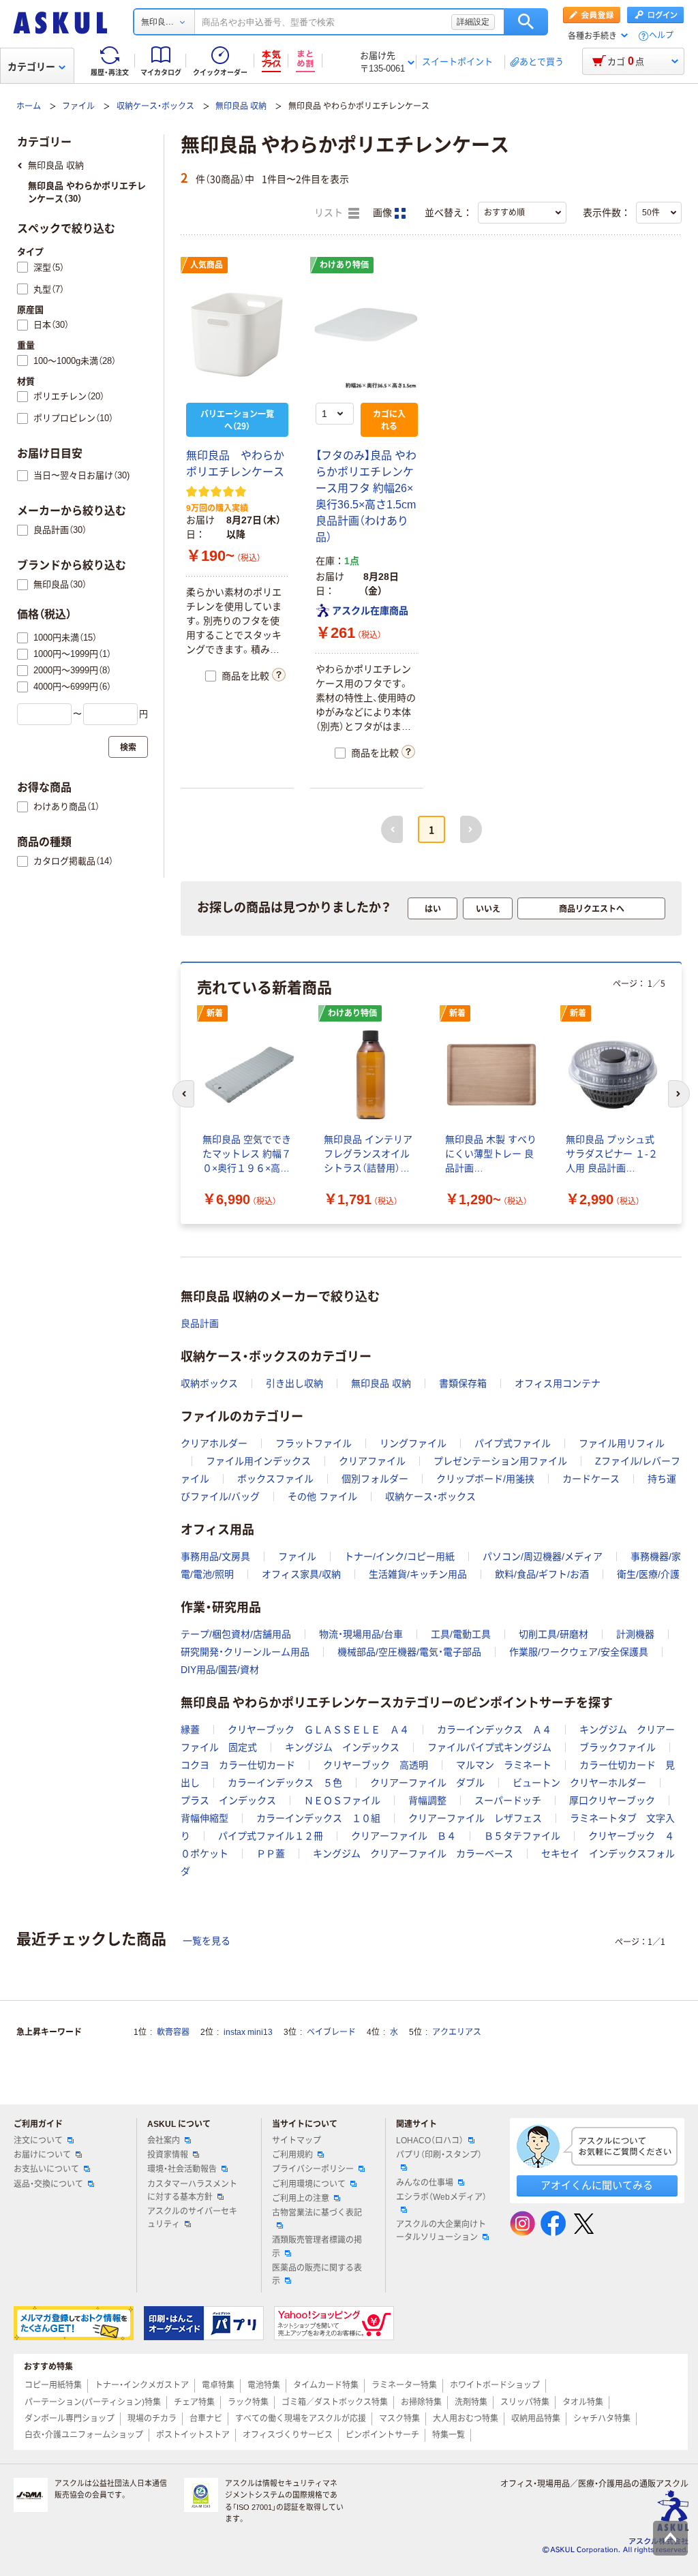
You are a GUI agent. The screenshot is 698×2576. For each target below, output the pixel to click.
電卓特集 (218, 2385)
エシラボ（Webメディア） (441, 2197)
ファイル (78, 106)
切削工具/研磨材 (553, 1634)
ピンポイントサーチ (382, 2435)
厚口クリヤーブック (612, 1800)
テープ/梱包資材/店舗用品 (236, 1634)
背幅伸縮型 (204, 1818)
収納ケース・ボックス (155, 106)
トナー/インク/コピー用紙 (399, 1557)
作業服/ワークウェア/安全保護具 (579, 1652)
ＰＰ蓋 (271, 1854)
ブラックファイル (618, 1747)
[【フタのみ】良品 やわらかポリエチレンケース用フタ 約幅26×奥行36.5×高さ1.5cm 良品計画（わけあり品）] (367, 335)
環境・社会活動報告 (182, 2169)
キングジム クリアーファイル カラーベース (413, 1854)
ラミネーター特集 (404, 2385)
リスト (330, 213)
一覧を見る (207, 1941)
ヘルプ (661, 36)
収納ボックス (209, 1383)
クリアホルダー (214, 1443)
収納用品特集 (536, 2419)
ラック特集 (248, 2402)
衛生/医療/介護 (648, 1574)
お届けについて (42, 2155)
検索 (526, 22)
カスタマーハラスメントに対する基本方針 (192, 2191)
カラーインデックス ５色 (285, 1783)
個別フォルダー (375, 1479)
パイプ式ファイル (513, 1443)
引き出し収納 (294, 1383)
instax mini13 (248, 2032)
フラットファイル (314, 1443)
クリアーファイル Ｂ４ (404, 1836)
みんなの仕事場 (425, 2183)
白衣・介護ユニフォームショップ (84, 2435)
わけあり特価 (344, 265)
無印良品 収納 (241, 106)
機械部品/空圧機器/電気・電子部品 (409, 1652)
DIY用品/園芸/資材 (220, 1670)
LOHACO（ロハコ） (430, 2141)
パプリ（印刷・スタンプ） (439, 2155)
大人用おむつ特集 (466, 2419)
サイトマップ (297, 2141)
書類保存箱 (463, 1383)
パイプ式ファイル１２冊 (271, 1836)
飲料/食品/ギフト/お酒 (542, 1574)
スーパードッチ (508, 1800)
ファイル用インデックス (258, 1461)
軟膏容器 (173, 2032)
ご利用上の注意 (301, 2198)
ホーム (29, 106)
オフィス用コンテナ (558, 1383)
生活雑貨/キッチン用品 (418, 1574)
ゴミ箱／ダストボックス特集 (335, 2402)
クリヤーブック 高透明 (376, 1765)
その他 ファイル (322, 1497)
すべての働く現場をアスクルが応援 (301, 2419)
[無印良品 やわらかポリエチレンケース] (237, 335)
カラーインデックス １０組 (318, 1818)
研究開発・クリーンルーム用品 (245, 1652)
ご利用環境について (309, 2184)
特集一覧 (449, 2435)
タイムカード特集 (326, 2385)
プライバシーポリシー (313, 2169)
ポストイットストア (193, 2435)
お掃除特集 (421, 2402)
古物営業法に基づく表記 (317, 2213)
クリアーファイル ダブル (427, 1783)
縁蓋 (190, 1730)
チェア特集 (194, 2402)
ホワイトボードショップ (495, 2385)
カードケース (591, 1479)
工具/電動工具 (461, 1634)
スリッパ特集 (525, 2402)
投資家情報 (168, 2155)
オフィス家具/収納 (301, 1574)
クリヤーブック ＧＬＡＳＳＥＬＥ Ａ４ (318, 1730)
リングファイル (413, 1443)
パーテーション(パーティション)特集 (93, 2402)
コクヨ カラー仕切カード (238, 1765)
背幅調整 (427, 1800)
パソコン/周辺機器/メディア (543, 1557)
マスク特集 (399, 2419)
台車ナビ (206, 2419)
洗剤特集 (471, 2402)
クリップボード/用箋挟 (485, 1479)
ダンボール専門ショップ (70, 2419)
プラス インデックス (228, 1800)
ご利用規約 (292, 2155)
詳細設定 (473, 22)
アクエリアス (457, 2032)
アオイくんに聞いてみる (597, 2185)
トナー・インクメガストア (142, 2385)
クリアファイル (372, 1461)
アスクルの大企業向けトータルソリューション (441, 2231)
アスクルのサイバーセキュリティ (192, 2218)
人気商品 (207, 265)
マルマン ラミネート (504, 1765)
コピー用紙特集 (53, 2385)
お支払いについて (46, 2169)
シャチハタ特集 (602, 2419)
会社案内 (164, 2141)
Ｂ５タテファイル (522, 1836)
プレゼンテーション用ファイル (500, 1461)
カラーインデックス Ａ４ (494, 1730)
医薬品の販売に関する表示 (317, 2274)
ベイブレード (331, 2032)
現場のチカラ (152, 2419)
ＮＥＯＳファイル (342, 1800)
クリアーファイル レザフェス (475, 1818)
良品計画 (200, 1323)
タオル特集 (583, 2402)
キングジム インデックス (342, 1747)
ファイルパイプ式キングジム (489, 1747)
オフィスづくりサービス (288, 2435)
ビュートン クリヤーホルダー (579, 1783)
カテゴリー (31, 67)
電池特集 (264, 2385)
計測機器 (635, 1634)
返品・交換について (48, 2184)
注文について (38, 2141)
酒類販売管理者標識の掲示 (317, 2247)
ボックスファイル (275, 1479)
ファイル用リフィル (622, 1443)
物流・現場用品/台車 (361, 1634)
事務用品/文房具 (215, 1557)
